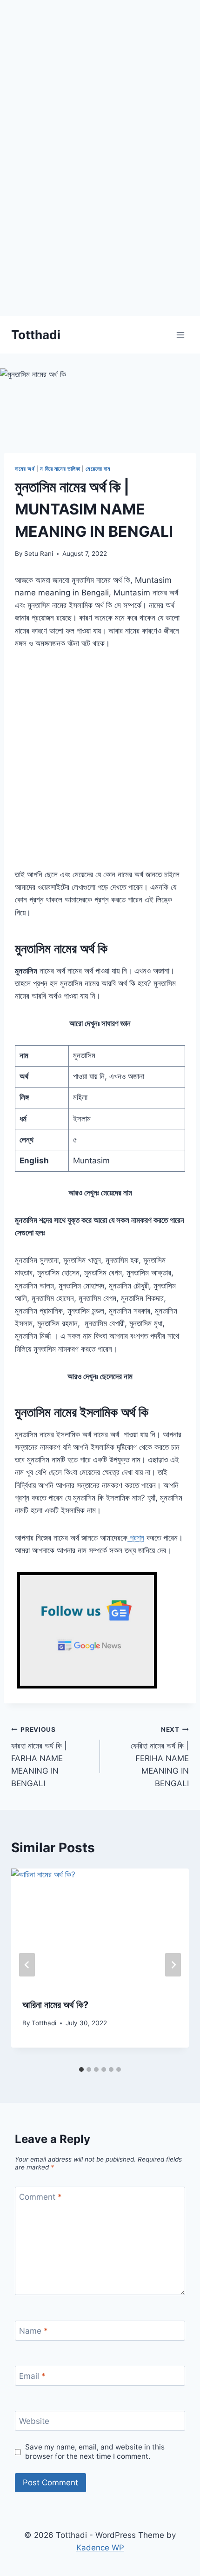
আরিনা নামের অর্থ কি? (55, 2005)
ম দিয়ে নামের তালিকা (60, 469)
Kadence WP (100, 2548)
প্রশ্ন (136, 1538)
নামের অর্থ (25, 469)
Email (32, 2376)
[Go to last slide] (27, 1965)
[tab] (81, 2069)
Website (34, 2421)
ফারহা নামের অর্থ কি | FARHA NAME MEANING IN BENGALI (39, 1757)
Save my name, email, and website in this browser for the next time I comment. (95, 2452)
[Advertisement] (100, 216)
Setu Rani (39, 554)
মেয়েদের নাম (98, 469)
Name (33, 2331)
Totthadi (44, 2023)
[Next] (173, 1965)
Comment (40, 2197)
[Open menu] (180, 335)
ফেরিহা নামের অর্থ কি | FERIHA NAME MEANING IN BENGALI (160, 1757)
